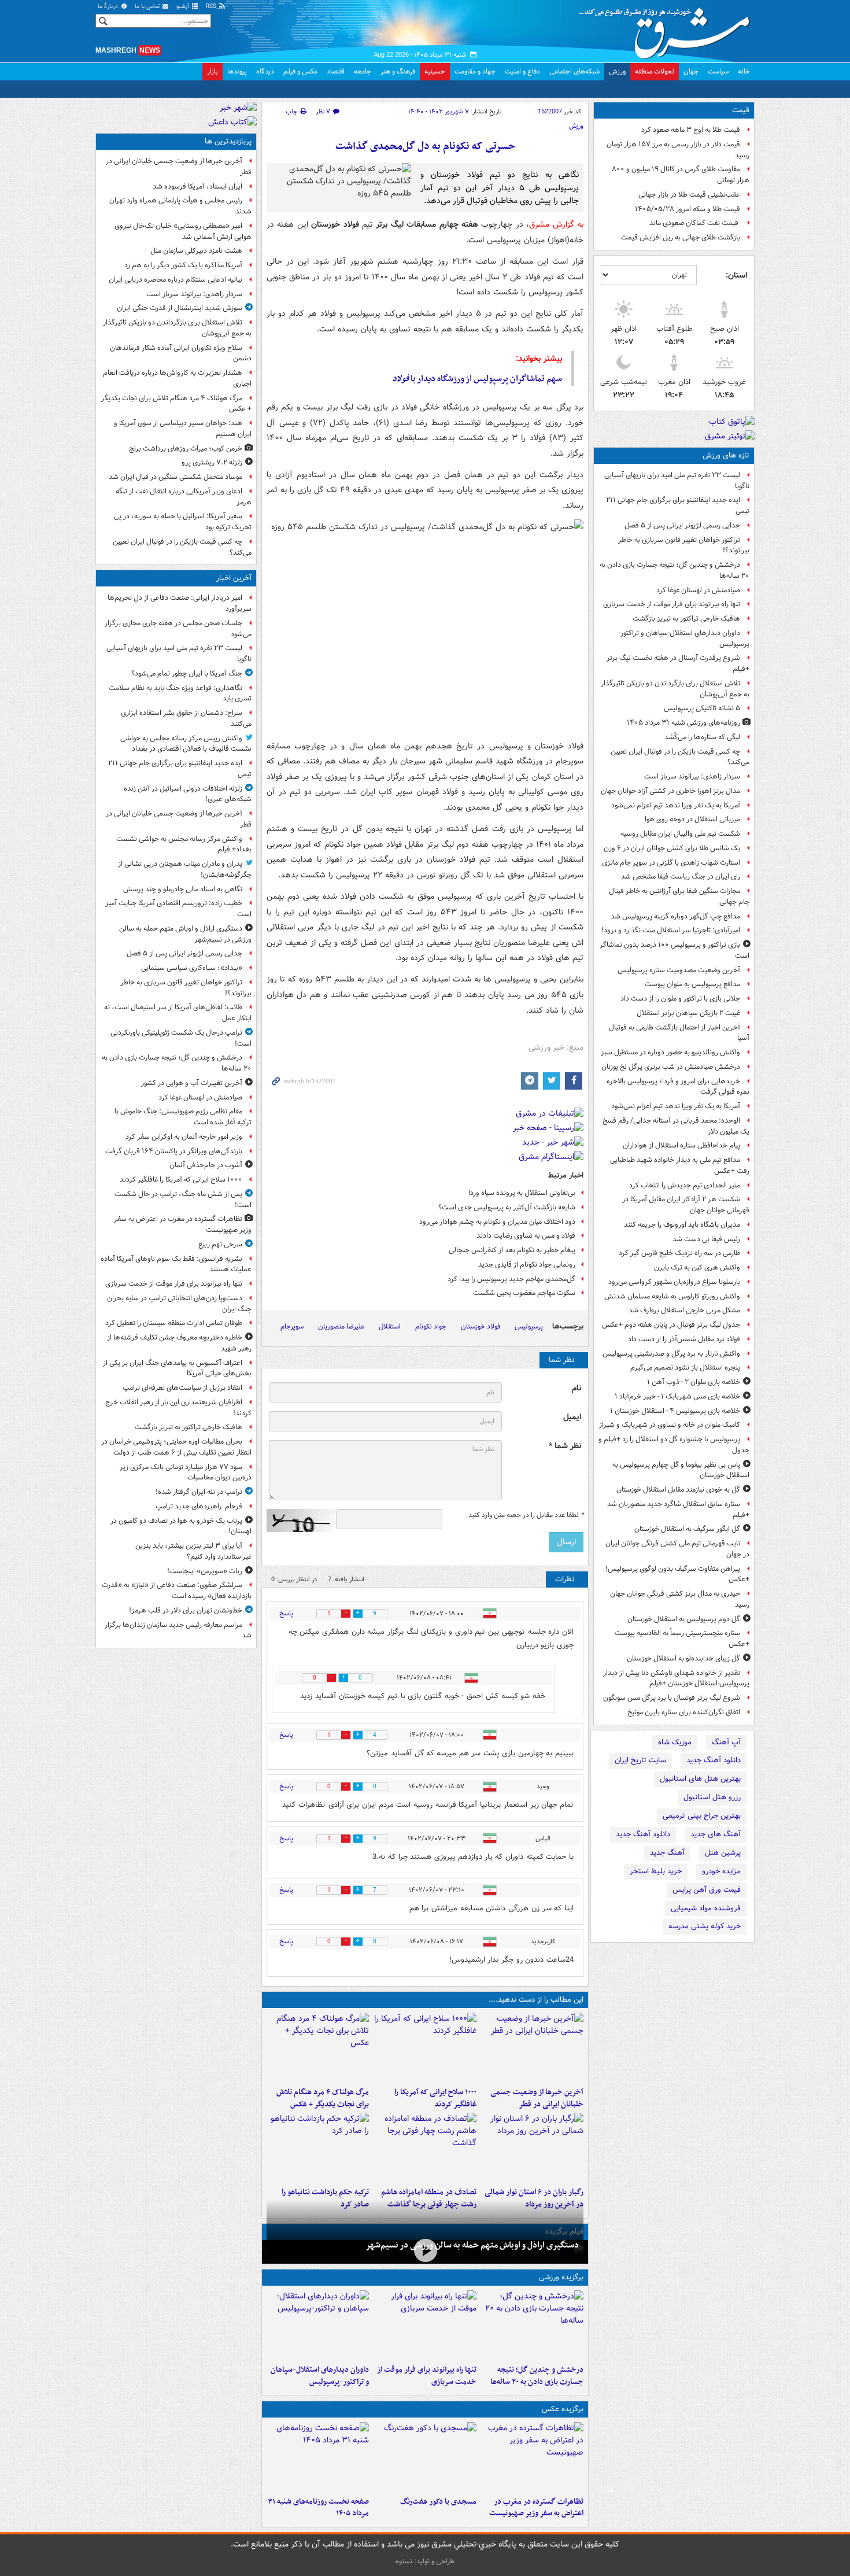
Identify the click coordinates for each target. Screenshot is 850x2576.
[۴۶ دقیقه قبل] (532, 2047)
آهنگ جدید (667, 1853)
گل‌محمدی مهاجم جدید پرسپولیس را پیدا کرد (511, 1279)
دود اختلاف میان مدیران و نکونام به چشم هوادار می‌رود (497, 1222)
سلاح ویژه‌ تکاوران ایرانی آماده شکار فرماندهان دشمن (181, 353)
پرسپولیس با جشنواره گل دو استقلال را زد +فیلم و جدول (674, 1445)
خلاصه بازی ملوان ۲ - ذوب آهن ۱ (694, 1382)
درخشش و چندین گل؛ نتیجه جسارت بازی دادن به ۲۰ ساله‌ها (675, 570)
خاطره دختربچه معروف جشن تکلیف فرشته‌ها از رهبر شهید (179, 1343)
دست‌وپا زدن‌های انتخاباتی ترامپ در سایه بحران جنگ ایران (179, 1304)
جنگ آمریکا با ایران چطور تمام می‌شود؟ (187, 673)
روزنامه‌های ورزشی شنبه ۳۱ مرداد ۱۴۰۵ (683, 723)
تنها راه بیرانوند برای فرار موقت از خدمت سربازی (672, 604)
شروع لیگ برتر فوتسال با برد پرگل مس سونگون (672, 1698)
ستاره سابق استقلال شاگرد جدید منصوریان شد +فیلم (678, 1510)
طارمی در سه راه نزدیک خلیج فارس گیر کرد (679, 1253)
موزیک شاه (675, 1742)
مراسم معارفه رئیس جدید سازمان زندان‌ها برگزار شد (178, 1630)
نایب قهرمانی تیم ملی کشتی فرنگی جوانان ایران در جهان (677, 1549)
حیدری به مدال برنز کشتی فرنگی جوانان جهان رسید (680, 1599)
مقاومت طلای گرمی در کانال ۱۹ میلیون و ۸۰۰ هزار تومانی (681, 175)
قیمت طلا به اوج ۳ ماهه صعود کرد (691, 130)
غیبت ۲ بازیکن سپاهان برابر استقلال (688, 1013)
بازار (212, 71)
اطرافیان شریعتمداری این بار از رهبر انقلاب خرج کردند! (178, 1408)
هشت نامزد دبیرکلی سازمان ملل (196, 251)
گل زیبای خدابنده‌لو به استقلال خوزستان (683, 1658)
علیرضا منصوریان (341, 1326)
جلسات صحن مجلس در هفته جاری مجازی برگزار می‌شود (178, 629)
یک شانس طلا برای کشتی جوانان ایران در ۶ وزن (672, 848)
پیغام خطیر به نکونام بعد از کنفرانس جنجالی (512, 1250)
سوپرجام (292, 1326)
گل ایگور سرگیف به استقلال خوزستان (687, 1529)
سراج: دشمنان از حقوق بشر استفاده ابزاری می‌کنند (186, 718)
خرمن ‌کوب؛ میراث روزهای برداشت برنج (186, 449)
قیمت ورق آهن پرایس (707, 1890)
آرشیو (184, 7)
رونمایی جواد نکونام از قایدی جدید (527, 1265)
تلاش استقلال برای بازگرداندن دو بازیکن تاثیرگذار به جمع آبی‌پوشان (675, 689)
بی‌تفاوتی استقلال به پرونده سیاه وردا (522, 1193)
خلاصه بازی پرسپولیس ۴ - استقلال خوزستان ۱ (675, 1411)
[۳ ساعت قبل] (318, 2047)
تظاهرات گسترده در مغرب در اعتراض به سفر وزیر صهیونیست (536, 2508)
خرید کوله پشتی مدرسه (705, 1926)
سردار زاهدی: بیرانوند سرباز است (692, 776)
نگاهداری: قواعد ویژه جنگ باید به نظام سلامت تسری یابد (180, 693)
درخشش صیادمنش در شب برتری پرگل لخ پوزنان (671, 1067)
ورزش (617, 71)
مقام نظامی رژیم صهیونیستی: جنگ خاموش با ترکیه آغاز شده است (183, 1117)
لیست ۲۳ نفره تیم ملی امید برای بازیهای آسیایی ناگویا (677, 481)
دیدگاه (265, 71)
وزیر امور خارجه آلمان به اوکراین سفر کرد (184, 1137)
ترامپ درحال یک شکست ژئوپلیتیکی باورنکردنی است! (181, 1038)
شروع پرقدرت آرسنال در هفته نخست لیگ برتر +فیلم (678, 663)
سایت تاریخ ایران (640, 1760)
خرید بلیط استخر (656, 1871)
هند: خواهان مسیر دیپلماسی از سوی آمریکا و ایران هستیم (183, 429)
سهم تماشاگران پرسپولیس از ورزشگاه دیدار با (477, 379)
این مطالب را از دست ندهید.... (536, 2000)
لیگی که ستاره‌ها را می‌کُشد (702, 737)
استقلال (390, 1326)
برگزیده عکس (563, 2409)
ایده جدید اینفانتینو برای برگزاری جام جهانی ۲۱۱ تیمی (678, 505)
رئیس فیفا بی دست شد (706, 1239)
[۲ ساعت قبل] (425, 2047)
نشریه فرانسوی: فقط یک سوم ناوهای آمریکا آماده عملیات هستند (176, 1264)
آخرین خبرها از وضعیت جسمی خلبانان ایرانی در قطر (537, 2098)
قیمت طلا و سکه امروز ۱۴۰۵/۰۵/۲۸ (688, 209)
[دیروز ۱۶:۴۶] (318, 2147)
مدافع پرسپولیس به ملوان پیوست (692, 984)
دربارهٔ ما (109, 7)
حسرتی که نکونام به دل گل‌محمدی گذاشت (425, 147)
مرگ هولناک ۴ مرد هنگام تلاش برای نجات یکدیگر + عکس (323, 2098)
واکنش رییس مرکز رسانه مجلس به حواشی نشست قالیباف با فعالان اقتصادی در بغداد (186, 744)
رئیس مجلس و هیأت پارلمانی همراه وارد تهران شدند (180, 206)
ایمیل (572, 1417)
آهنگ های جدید (716, 1834)
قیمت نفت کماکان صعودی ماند (695, 223)
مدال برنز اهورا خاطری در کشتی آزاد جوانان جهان (670, 791)
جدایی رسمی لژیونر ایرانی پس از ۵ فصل (682, 525)
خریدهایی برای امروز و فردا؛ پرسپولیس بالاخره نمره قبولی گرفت (678, 1087)
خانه (744, 71)
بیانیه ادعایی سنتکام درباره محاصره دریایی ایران (175, 280)
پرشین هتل (723, 1853)
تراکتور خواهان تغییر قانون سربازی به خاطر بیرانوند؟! (684, 545)
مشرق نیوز (668, 29)
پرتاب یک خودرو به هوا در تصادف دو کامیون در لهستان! (181, 1526)
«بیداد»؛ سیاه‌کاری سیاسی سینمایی (192, 968)
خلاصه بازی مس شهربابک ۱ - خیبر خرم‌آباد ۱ (677, 1396)
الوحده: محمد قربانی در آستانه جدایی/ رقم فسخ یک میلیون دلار (676, 1126)
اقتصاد (336, 71)
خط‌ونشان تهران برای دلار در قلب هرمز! (186, 1610)
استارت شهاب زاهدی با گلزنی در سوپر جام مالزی (671, 863)
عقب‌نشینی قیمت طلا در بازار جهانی (689, 195)
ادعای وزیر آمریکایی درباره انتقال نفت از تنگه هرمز (184, 497)
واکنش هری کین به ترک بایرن (697, 1267)
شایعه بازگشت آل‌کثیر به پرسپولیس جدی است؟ (507, 1207)
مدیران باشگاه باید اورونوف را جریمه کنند (682, 1225)
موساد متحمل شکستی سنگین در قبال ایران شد (175, 477)
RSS (212, 7)
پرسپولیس (529, 1326)
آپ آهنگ (726, 1742)
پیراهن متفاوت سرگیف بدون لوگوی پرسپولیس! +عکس (677, 1574)
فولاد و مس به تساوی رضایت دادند (526, 1236)
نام (576, 1388)
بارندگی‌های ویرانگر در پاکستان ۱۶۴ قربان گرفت (174, 1151)
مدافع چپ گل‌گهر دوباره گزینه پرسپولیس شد (675, 916)
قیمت (741, 110)
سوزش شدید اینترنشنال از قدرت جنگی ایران (180, 308)
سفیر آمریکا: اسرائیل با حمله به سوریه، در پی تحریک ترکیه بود (183, 522)
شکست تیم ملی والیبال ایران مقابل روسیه (680, 834)
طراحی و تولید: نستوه (425, 2561)
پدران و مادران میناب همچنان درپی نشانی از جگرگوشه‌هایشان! (185, 869)
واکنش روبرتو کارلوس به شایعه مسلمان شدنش (672, 1296)
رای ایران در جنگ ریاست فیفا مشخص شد (681, 876)
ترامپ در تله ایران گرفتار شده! (199, 1492)
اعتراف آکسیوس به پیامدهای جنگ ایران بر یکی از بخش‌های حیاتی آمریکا (177, 1368)
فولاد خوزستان (481, 1326)
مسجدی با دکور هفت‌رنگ (438, 2502)
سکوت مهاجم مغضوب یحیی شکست (524, 1293)
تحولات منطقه (655, 71)
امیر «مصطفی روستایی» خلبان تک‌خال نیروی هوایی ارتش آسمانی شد (183, 231)
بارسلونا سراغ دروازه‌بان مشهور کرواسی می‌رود (674, 1282)
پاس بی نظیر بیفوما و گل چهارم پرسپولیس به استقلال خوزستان (681, 1470)
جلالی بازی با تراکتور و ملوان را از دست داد (680, 999)
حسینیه (435, 71)
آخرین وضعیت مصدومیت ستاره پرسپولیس (679, 970)
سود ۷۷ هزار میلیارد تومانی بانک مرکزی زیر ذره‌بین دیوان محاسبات (186, 1472)
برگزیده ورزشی (561, 2277)
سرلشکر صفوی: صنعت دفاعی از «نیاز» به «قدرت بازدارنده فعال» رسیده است (177, 1590)
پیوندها (237, 71)
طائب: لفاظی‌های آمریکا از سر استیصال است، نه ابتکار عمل (178, 1013)
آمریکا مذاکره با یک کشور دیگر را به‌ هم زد (183, 265)
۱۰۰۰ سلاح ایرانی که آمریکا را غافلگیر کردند (435, 2098)
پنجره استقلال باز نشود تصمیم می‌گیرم (685, 1368)
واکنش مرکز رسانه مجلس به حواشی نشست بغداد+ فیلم (184, 844)
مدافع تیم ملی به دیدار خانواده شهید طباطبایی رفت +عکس (680, 1165)
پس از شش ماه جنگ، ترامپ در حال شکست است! (183, 1200)
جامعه (363, 71)
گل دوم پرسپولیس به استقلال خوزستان (684, 1619)
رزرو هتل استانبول (712, 1797)
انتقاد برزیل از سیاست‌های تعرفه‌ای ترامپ (182, 1388)
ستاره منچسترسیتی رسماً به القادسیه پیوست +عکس (682, 1638)
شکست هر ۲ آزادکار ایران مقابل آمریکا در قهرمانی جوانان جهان (686, 1205)
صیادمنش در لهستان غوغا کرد (698, 590)
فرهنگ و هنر (398, 71)
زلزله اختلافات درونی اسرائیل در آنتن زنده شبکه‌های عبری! (188, 794)
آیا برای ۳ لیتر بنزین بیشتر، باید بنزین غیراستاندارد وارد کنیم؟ (193, 1551)
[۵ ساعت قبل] (425, 2147)
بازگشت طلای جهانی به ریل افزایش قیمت (681, 237)
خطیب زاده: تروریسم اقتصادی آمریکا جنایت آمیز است (178, 909)
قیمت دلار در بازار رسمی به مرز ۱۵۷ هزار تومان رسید (678, 150)
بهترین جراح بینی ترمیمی (702, 1816)
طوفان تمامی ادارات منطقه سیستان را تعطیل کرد (174, 1323)
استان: (736, 275)
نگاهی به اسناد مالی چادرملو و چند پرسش (183, 889)
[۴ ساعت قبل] (532, 2147)
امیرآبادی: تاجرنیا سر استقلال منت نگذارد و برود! (671, 930)
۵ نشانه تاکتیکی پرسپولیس (702, 708)
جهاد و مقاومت (475, 71)
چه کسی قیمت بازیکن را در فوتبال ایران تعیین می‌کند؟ (680, 757)
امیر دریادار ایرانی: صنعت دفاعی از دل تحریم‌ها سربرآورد (180, 603)
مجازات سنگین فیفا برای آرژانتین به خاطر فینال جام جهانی (679, 896)
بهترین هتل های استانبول (700, 1779)
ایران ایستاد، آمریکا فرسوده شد (197, 187)
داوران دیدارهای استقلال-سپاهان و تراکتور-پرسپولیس (684, 639)
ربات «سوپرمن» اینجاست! (205, 1571)
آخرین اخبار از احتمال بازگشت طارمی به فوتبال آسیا (679, 1033)
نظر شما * (565, 1446)
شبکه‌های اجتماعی (574, 71)
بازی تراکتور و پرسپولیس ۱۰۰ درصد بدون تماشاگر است (675, 950)
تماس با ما (148, 7)
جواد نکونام (431, 1326)
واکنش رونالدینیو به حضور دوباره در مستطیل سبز (670, 1052)
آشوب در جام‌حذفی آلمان (206, 1165)
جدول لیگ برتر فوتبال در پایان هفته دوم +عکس (671, 1325)
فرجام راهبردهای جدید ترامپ (199, 1506)
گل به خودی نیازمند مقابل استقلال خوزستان (678, 1490)
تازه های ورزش (726, 455)
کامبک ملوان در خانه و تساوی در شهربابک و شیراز (670, 1425)
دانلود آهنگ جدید (714, 1760)
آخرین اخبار (234, 578)
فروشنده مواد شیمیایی (706, 1908)
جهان (691, 71)
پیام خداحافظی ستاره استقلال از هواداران (681, 1145)
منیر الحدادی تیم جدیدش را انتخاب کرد (685, 1185)
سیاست (718, 71)
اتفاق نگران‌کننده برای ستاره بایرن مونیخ (684, 1712)
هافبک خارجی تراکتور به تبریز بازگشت (686, 619)
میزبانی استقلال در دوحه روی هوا (692, 819)
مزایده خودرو (721, 1871)
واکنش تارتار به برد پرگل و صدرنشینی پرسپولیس (671, 1354)
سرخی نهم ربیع (220, 1244)
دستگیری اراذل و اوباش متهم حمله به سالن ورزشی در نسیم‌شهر (472, 2245)
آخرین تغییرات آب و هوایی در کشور (192, 1083)
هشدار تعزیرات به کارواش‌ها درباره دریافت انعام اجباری (177, 378)
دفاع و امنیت (522, 71)
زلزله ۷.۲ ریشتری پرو (212, 462)
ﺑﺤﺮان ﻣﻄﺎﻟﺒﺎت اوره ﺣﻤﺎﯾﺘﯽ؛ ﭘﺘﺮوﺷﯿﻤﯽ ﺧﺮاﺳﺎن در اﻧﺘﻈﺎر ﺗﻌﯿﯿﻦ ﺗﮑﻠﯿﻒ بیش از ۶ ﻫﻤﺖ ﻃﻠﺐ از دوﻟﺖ (176, 1447)
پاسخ (286, 1613)
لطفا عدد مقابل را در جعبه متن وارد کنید (526, 1515)
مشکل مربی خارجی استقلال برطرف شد (684, 1310)
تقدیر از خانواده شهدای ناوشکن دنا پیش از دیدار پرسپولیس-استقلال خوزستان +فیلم (676, 1678)
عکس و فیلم (300, 71)
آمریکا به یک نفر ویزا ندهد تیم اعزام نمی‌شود (676, 805)
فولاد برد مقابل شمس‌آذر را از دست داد (684, 1339)
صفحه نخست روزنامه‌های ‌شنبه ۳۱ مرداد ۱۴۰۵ (318, 2508)
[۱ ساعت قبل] (425, 2251)
